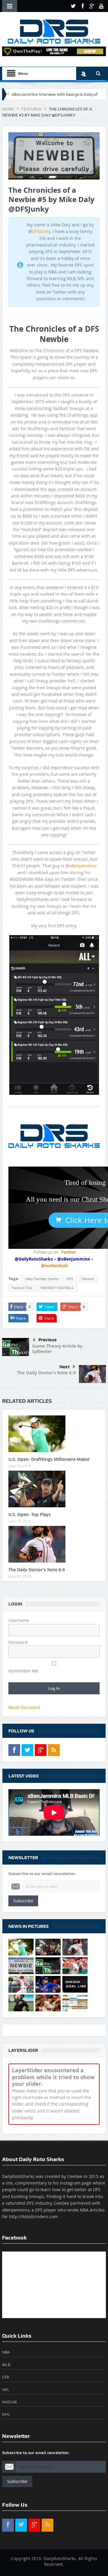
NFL (6, 2390)
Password (18, 1642)
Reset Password (24, 1707)
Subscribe (23, 1901)
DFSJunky (41, 231)
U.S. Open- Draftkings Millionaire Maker (49, 1459)
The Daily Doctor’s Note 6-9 (46, 1373)
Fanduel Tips (22, 1288)
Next (64, 1367)
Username (19, 1620)
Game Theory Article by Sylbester (57, 1349)
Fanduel (88, 1279)
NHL (6, 2414)
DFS (70, 1279)
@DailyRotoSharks (34, 1259)
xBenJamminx (83, 866)
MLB (6, 2365)
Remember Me (23, 1671)
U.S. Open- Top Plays (30, 1514)
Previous (48, 1340)
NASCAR (9, 2402)
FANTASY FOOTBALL (57, 1288)
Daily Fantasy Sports (42, 1279)
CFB (6, 2377)
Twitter (68, 1252)
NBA (6, 2352)
